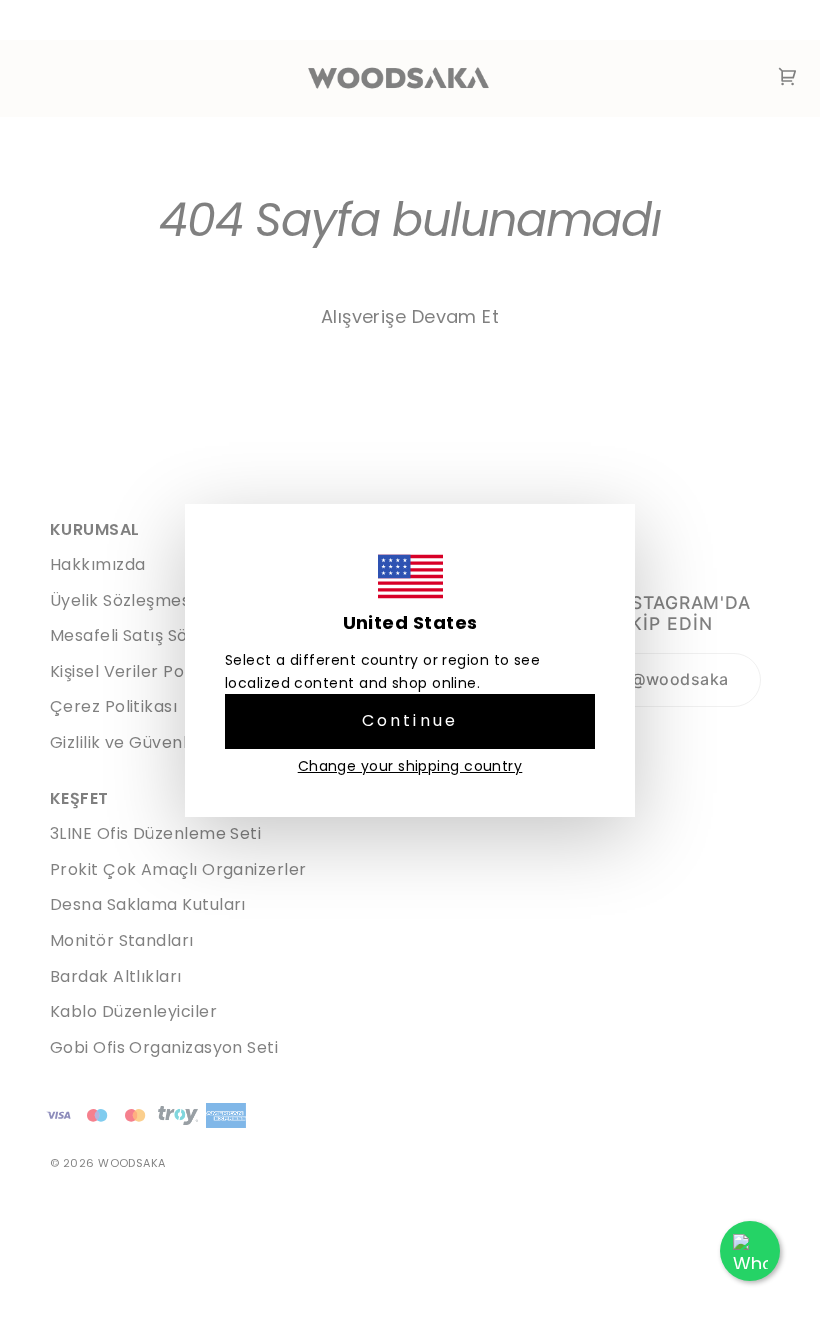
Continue (410, 720)
